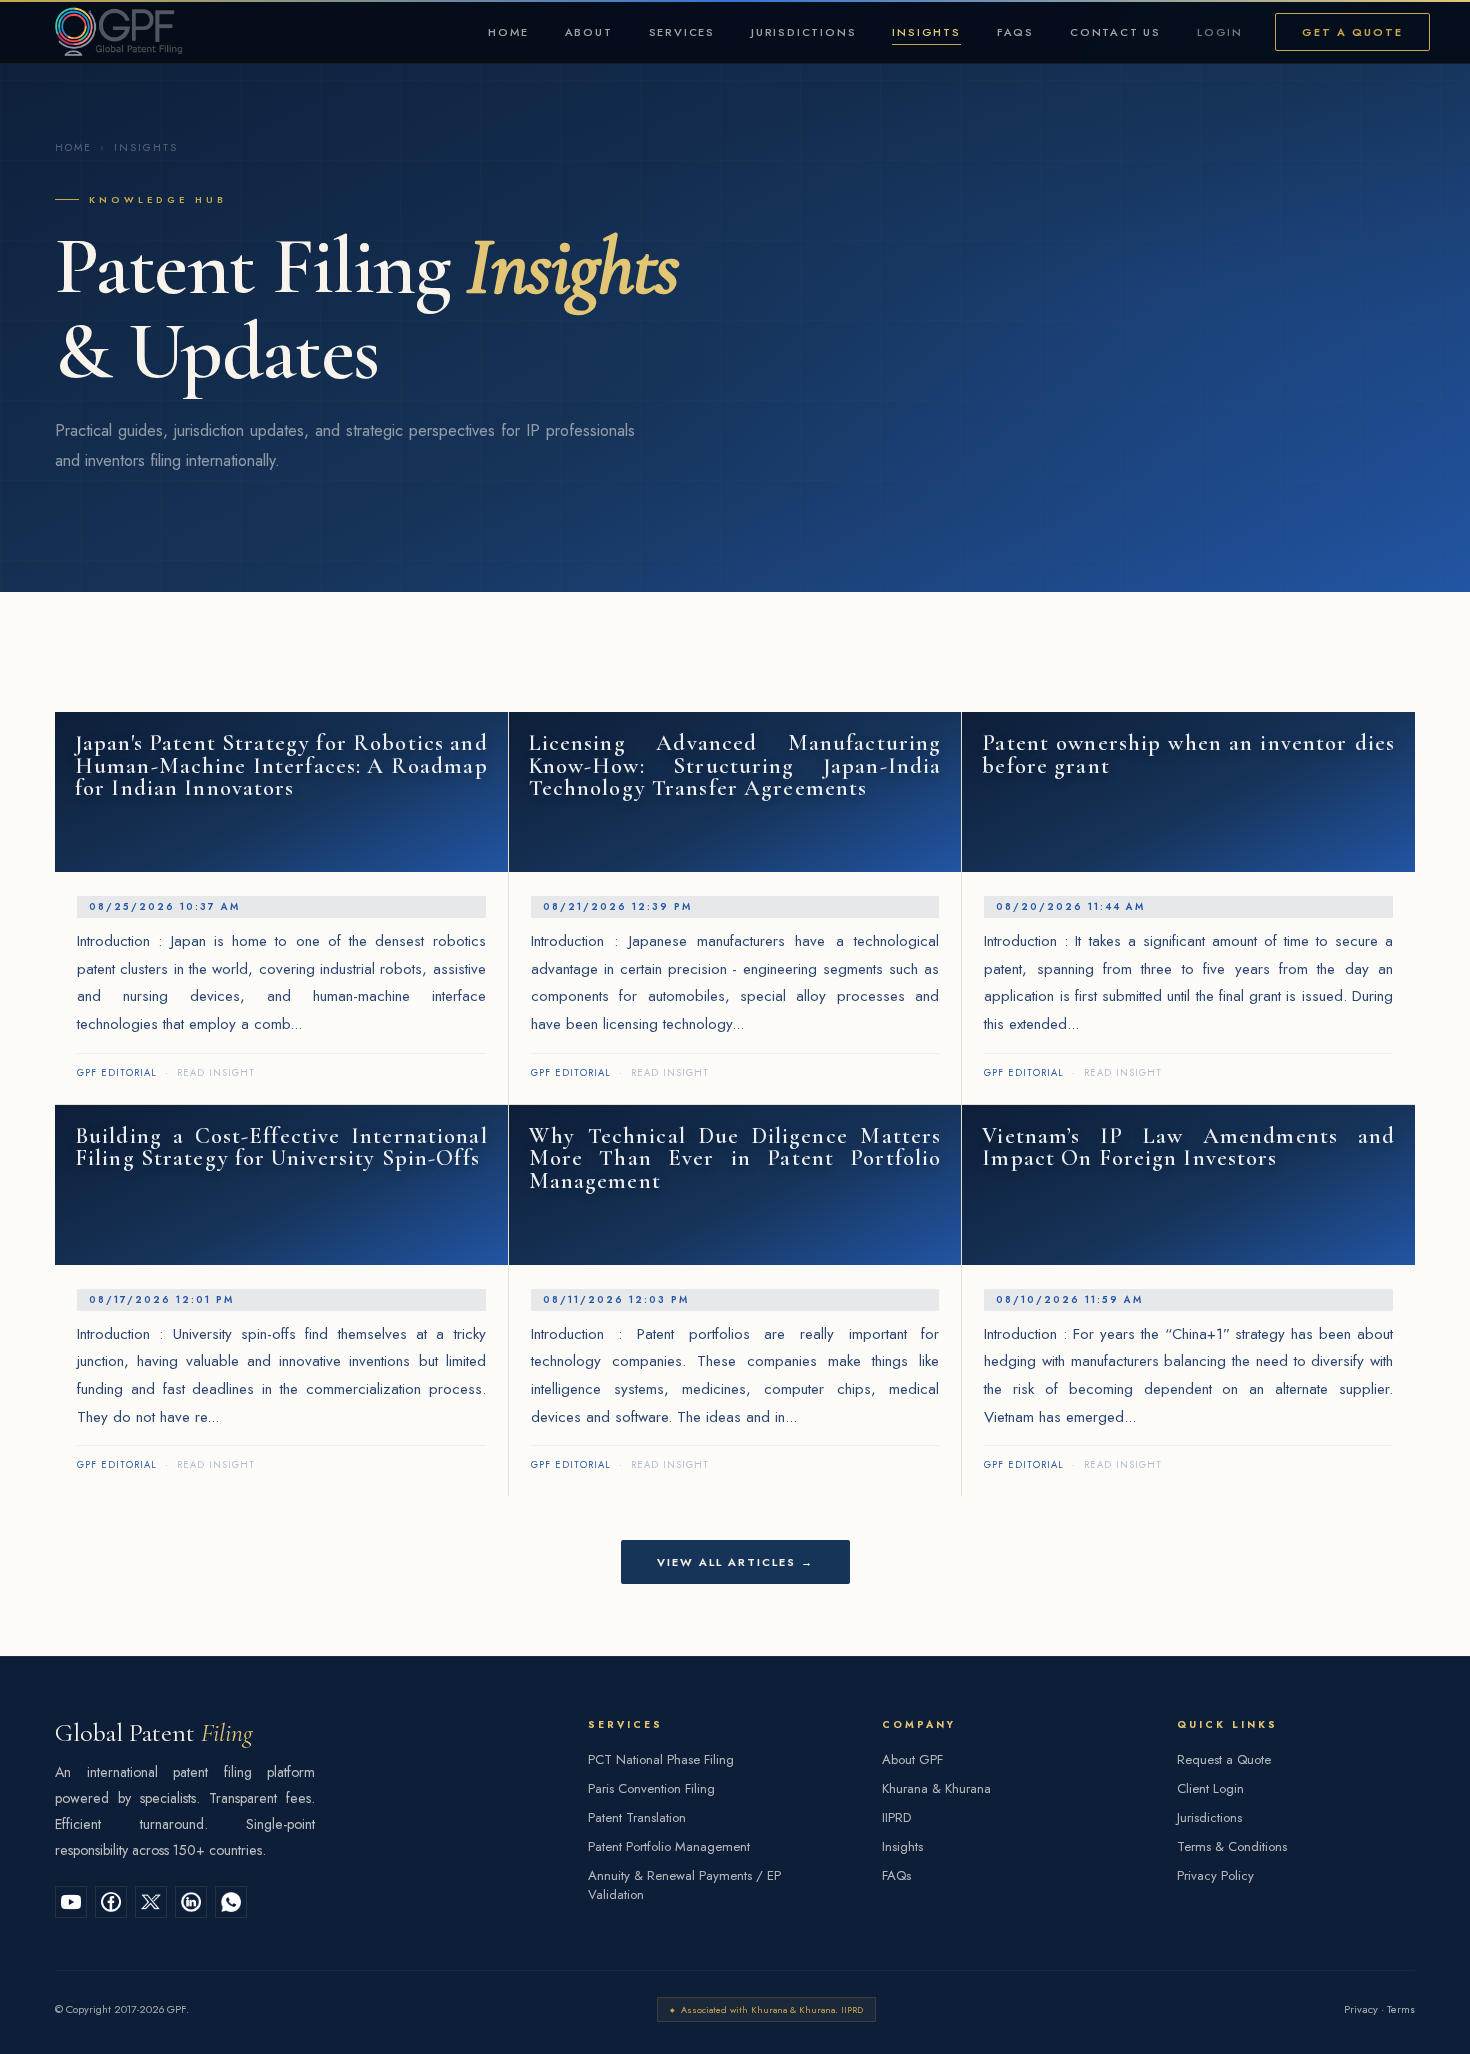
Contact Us (1115, 32)
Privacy (1361, 2009)
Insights (926, 32)
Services (682, 32)
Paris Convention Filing (651, 1788)
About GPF (912, 1759)
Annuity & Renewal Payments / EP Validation (684, 1885)
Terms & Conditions (1232, 1846)
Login (1220, 32)
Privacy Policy (1215, 1875)
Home (508, 32)
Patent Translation (637, 1817)
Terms (1401, 2009)
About (589, 32)
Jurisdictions (803, 32)
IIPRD (896, 1817)
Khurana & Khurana (936, 1788)
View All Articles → (735, 1562)
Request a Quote (1224, 1759)
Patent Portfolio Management (669, 1846)
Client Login (1210, 1788)
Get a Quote (1352, 32)
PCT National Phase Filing (661, 1759)
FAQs (1015, 32)
